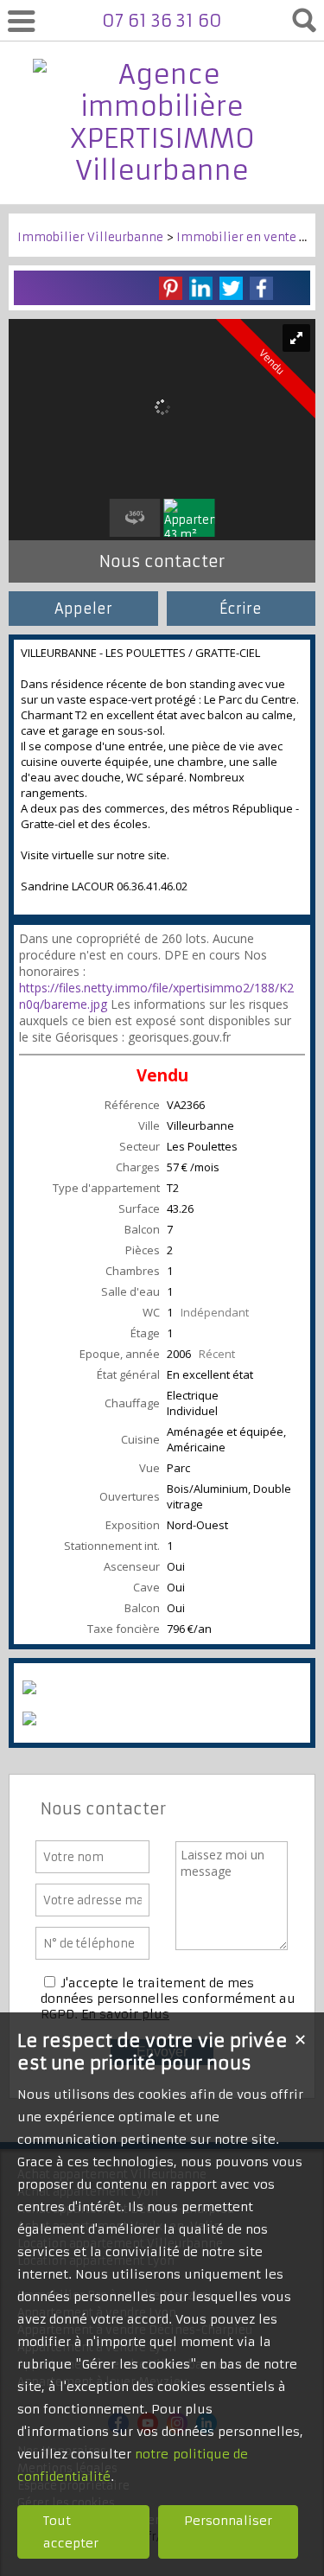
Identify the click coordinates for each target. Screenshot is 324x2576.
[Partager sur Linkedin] (201, 288)
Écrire (241, 609)
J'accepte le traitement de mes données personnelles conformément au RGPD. (168, 1999)
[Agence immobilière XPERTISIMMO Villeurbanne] (162, 171)
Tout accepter (71, 2532)
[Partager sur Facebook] (261, 288)
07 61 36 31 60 (162, 20)
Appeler (83, 609)
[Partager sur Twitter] (231, 288)
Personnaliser (228, 2521)
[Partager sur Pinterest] (171, 288)
